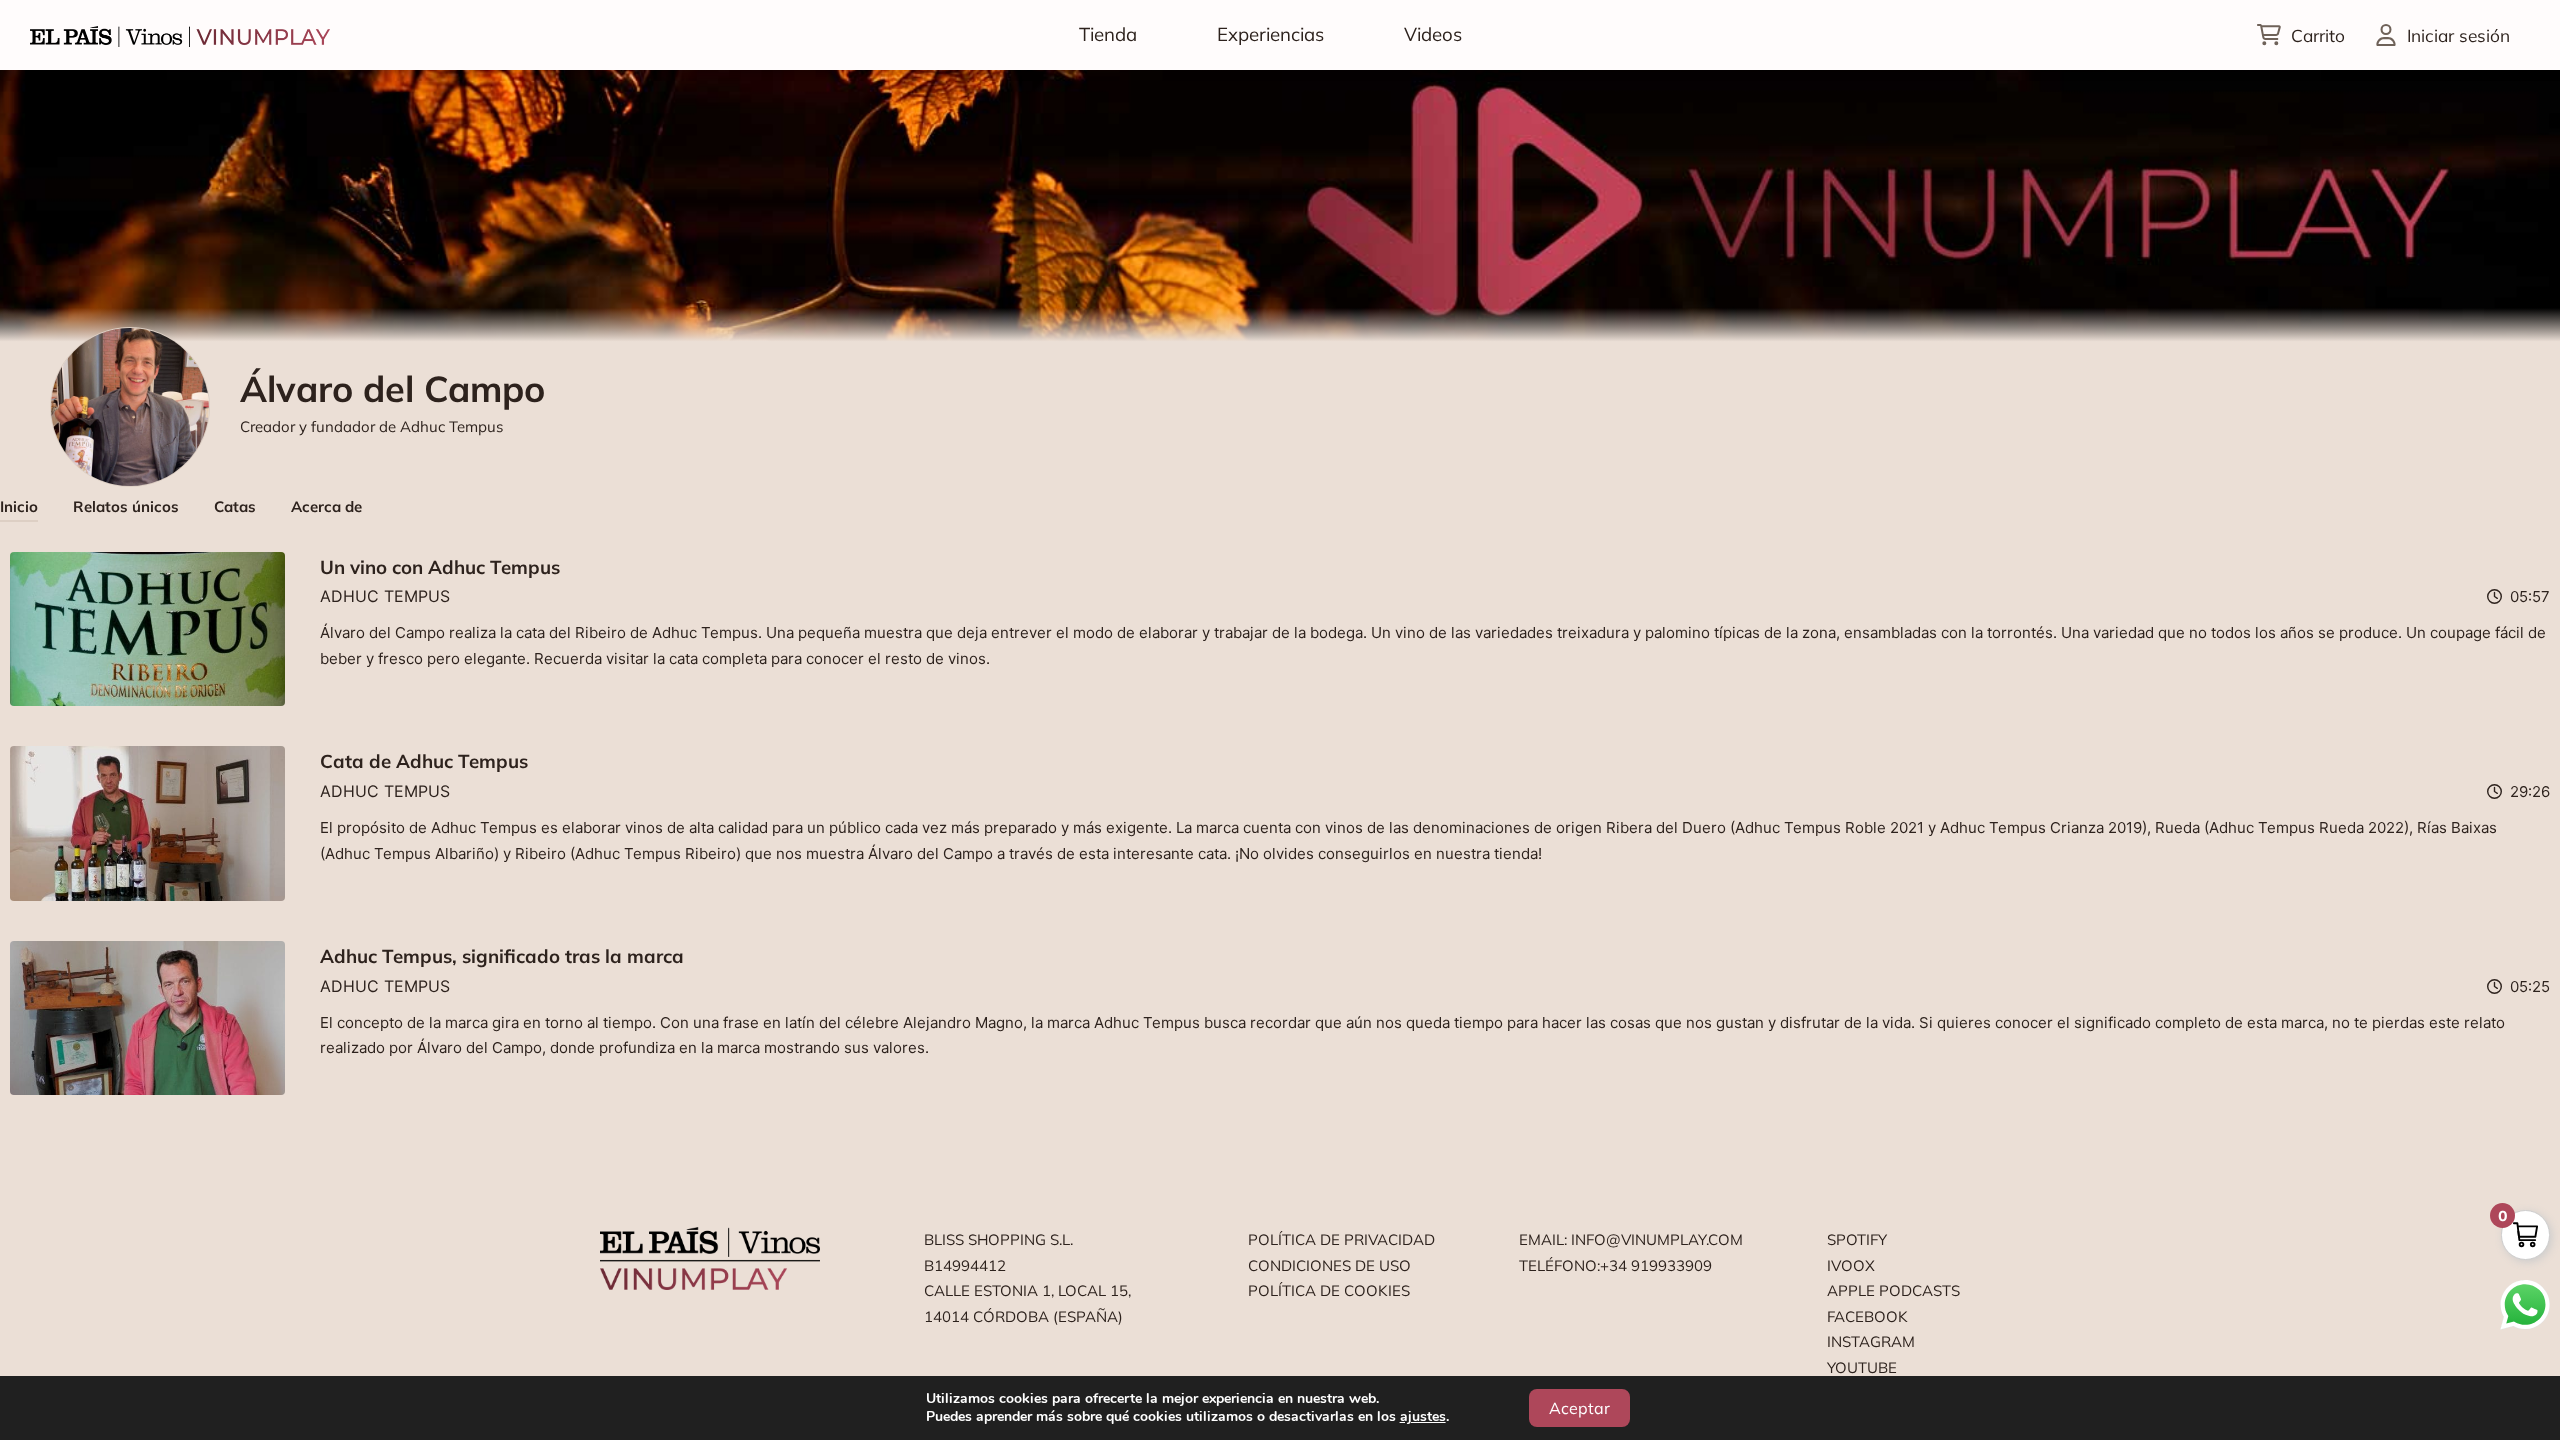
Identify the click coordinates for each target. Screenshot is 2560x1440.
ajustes (1423, 1417)
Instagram (1871, 1341)
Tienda (1108, 34)
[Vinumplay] (180, 34)
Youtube (1862, 1367)
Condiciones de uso (1329, 1265)
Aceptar (1579, 1408)
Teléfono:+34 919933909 (1615, 1265)
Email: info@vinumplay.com (1631, 1239)
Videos (1433, 34)
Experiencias (1270, 34)
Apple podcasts (1893, 1290)
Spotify (1857, 1239)
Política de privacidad (1341, 1239)
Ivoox (1851, 1265)
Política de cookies (1329, 1290)
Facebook (1867, 1316)
